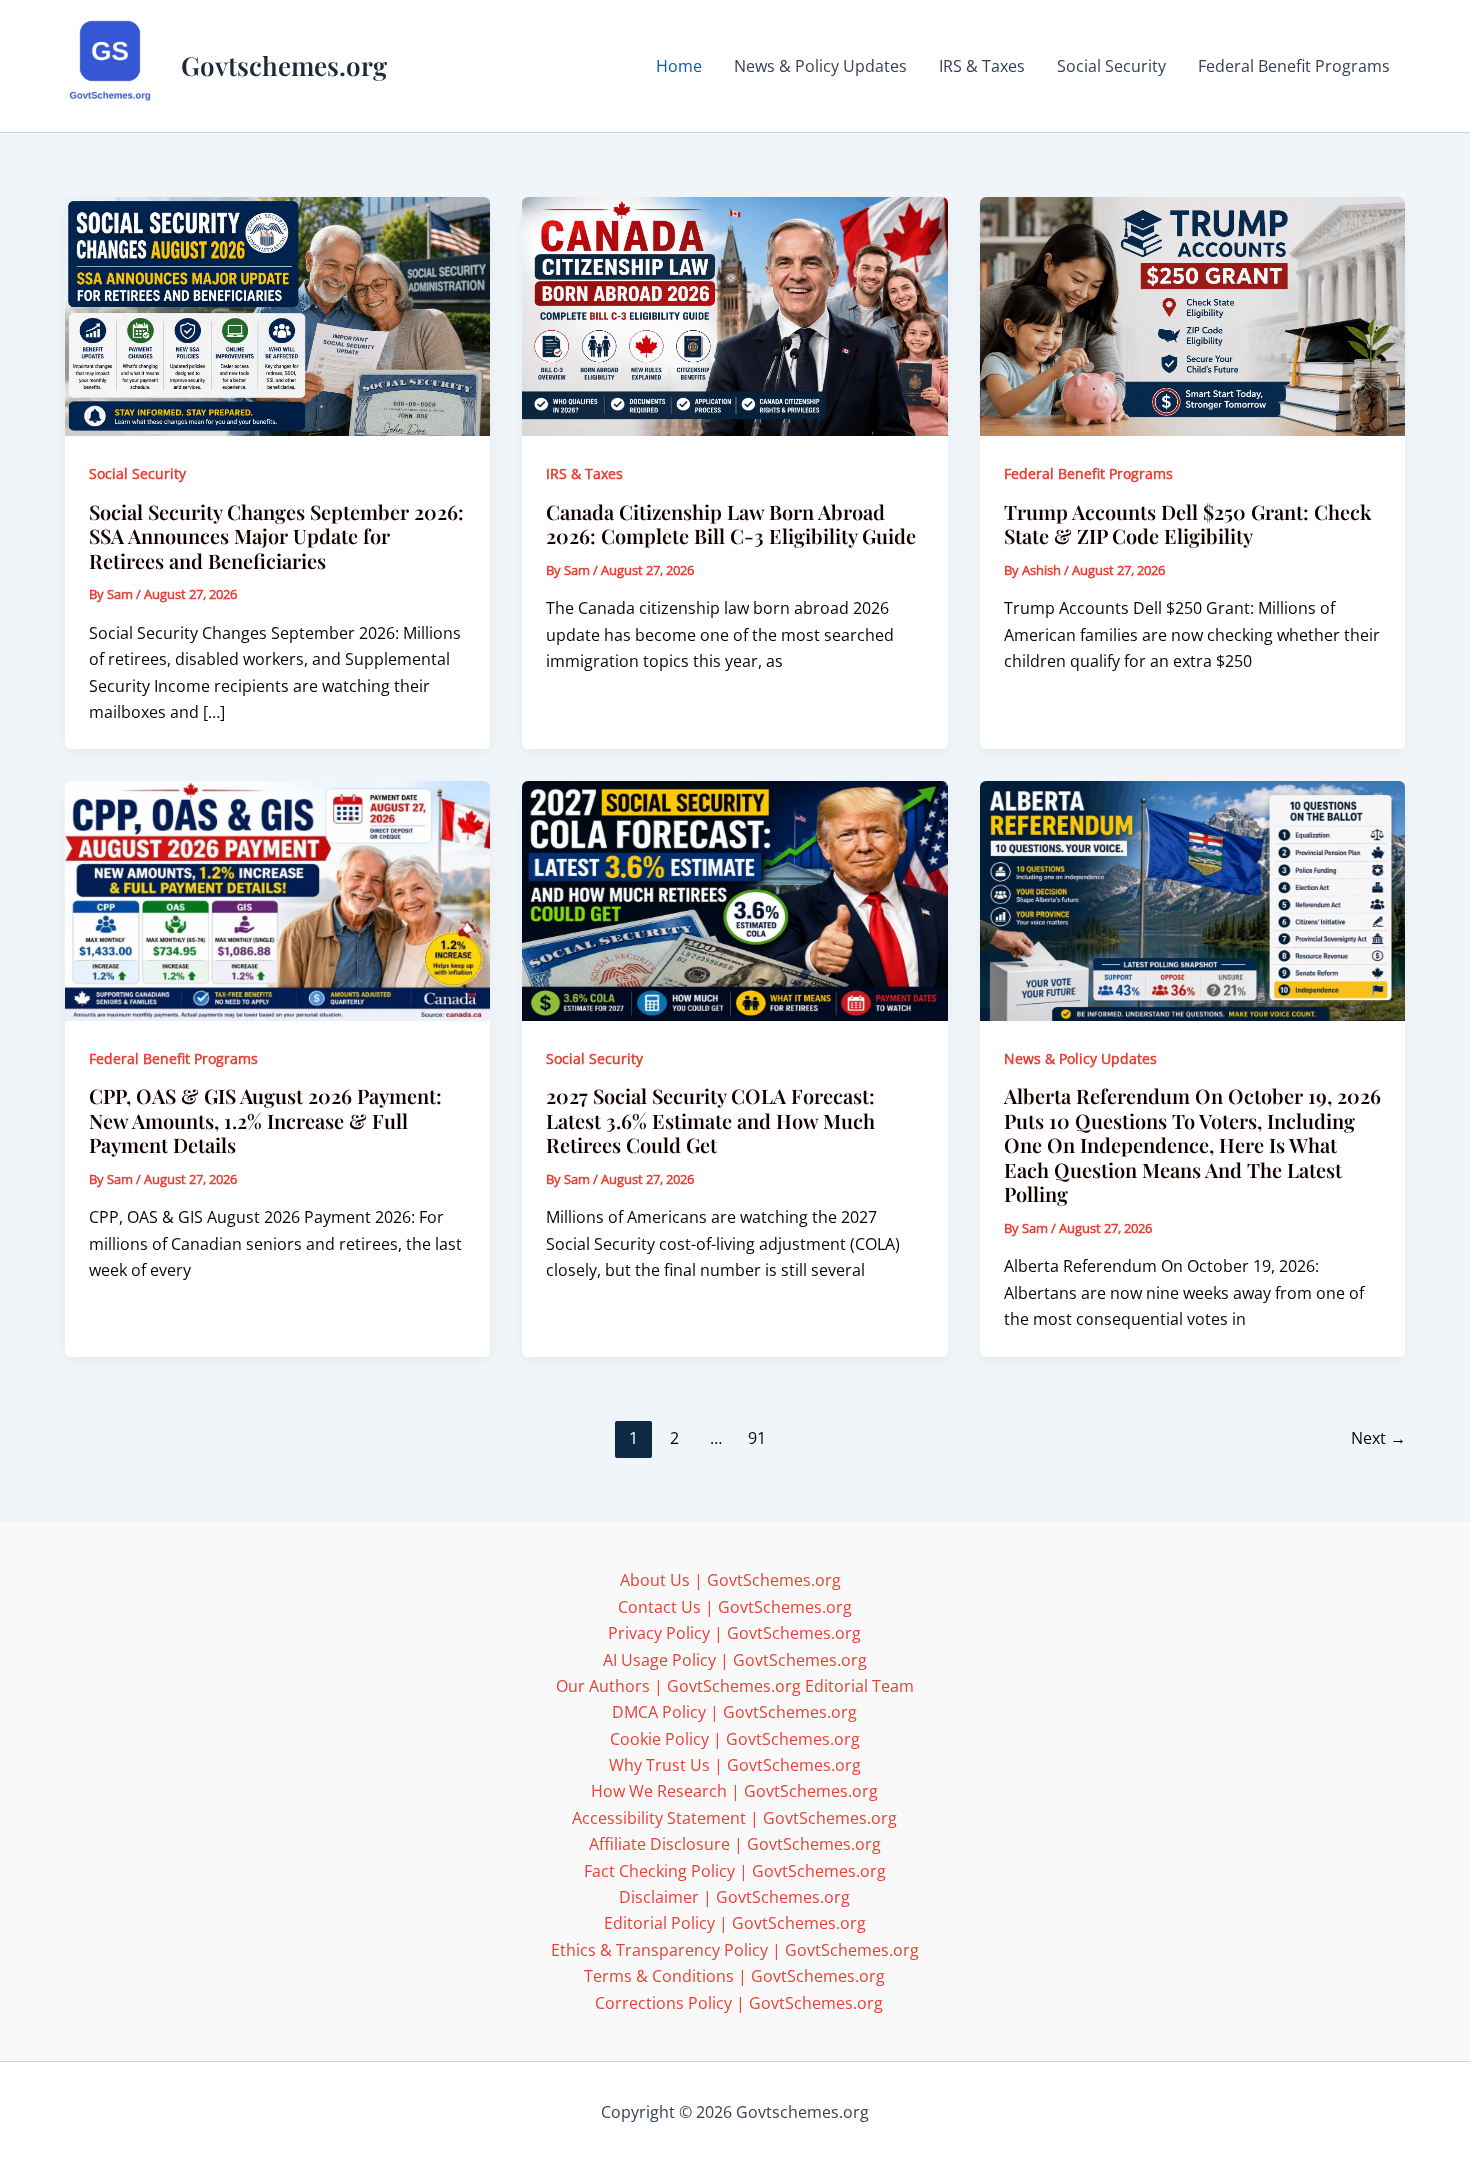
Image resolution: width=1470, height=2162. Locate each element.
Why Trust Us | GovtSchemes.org (735, 1765)
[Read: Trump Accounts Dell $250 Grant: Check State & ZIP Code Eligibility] (1193, 315)
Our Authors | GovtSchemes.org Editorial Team (735, 1686)
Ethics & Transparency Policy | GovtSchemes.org (735, 1950)
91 (757, 1438)
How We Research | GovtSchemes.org (734, 1791)
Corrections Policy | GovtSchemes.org (739, 2003)
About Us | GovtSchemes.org (730, 1580)
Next (1378, 1438)
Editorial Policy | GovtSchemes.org (735, 1923)
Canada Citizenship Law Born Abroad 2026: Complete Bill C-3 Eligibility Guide (731, 524)
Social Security (137, 473)
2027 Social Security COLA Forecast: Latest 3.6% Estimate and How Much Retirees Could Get (710, 1120)
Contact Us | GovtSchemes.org (735, 1607)
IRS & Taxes (584, 473)
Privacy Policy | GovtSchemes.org (734, 1633)
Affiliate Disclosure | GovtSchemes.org (735, 1844)
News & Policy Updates (1080, 1058)
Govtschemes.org (284, 65)
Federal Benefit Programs (1088, 473)
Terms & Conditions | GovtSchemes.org (734, 1976)
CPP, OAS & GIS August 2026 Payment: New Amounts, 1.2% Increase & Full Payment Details (265, 1120)
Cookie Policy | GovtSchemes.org (735, 1739)
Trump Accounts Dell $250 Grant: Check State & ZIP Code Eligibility (1187, 524)
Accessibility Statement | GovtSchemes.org (734, 1818)
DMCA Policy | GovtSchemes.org (734, 1712)
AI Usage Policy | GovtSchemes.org (735, 1660)
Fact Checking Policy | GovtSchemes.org (735, 1871)
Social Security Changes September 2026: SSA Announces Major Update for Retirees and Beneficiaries (276, 536)
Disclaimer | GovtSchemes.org (734, 1897)
